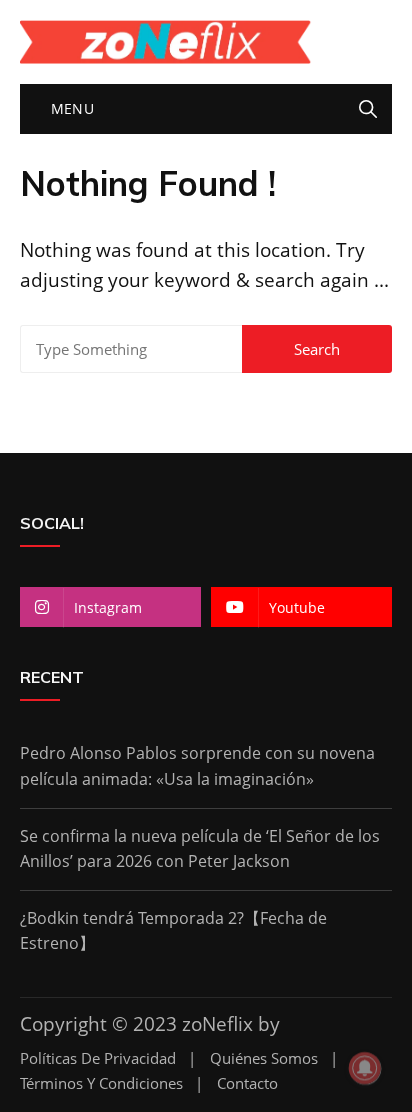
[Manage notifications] (365, 1068)
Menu (70, 108)
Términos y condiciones (101, 1083)
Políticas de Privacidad (98, 1058)
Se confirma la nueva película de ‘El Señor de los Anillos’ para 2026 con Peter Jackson (200, 849)
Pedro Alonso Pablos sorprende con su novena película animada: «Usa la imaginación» (197, 766)
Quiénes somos (264, 1058)
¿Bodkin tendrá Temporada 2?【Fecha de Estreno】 (173, 931)
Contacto (247, 1083)
